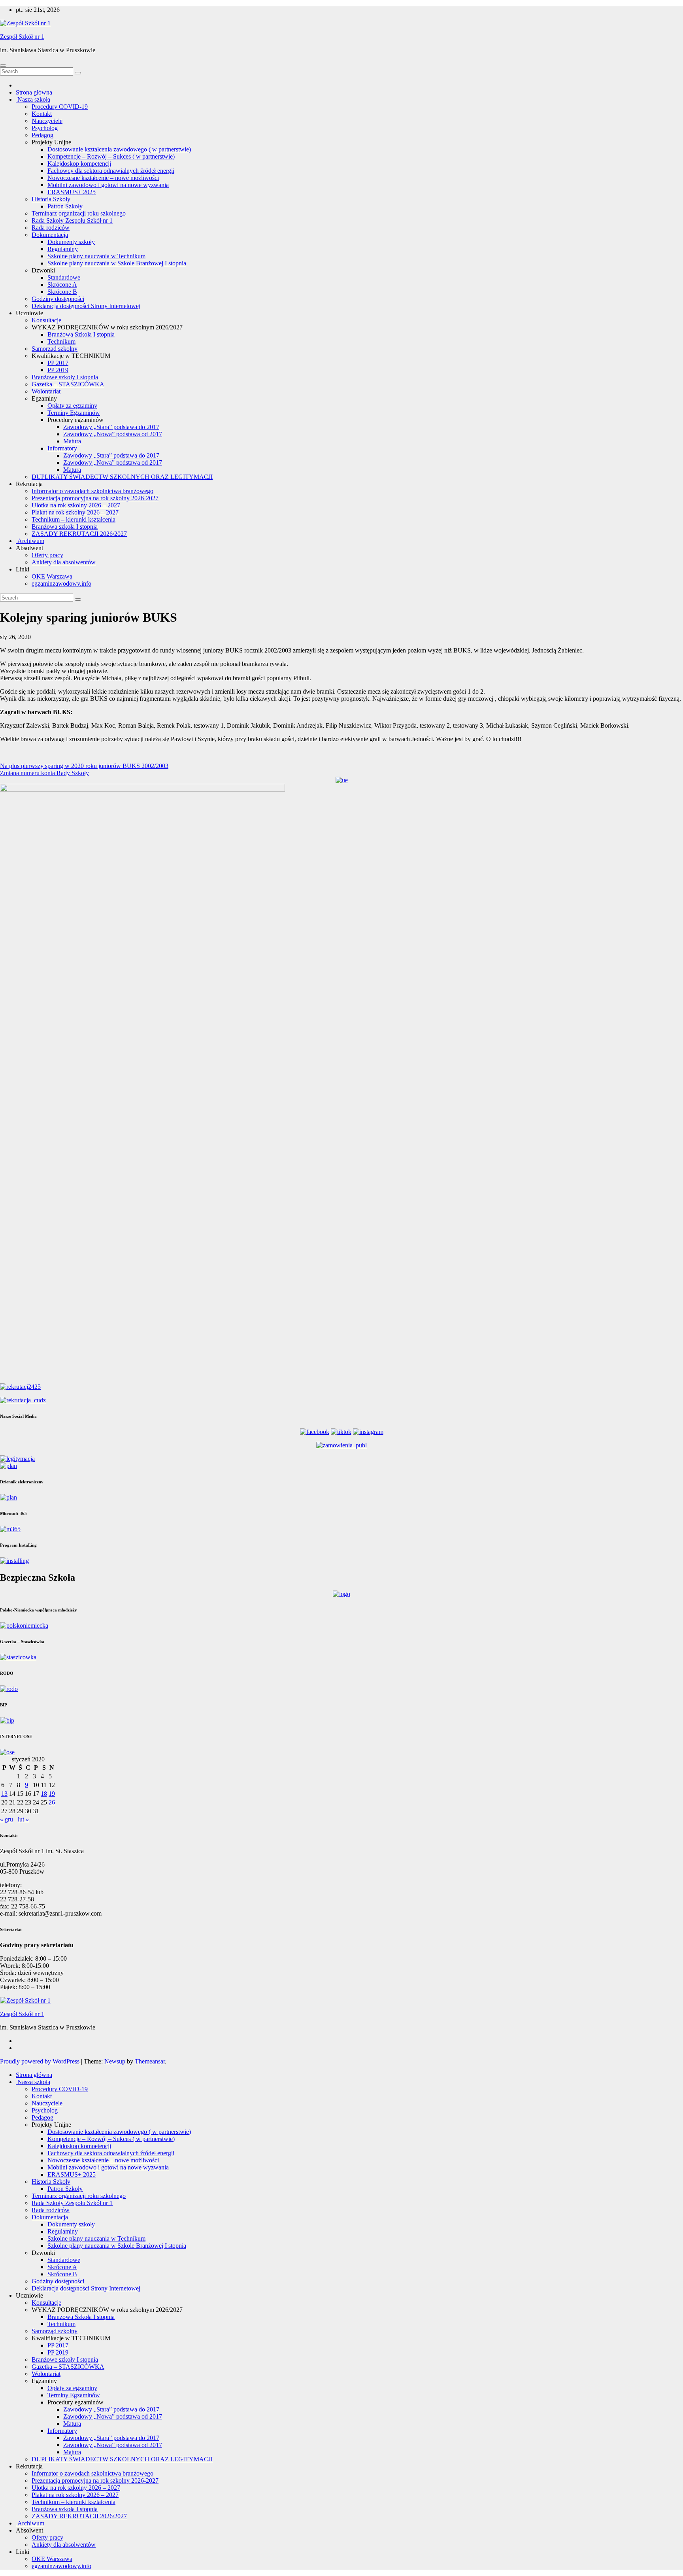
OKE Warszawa (52, 576)
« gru (7, 1819)
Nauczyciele (47, 121)
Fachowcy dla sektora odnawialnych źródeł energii (111, 171)
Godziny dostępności (58, 299)
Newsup (115, 2061)
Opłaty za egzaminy (72, 406)
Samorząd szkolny (55, 349)
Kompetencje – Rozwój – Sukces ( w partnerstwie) (111, 156)
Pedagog (42, 135)
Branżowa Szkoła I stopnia (81, 334)
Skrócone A (62, 285)
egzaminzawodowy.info (61, 583)
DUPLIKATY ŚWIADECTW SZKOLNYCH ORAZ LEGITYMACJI (122, 477)
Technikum (61, 341)
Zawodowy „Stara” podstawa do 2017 (111, 427)
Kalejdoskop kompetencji (79, 164)
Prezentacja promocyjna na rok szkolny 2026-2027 (95, 498)
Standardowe (64, 277)
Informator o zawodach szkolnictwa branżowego (92, 491)
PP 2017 (58, 363)
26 (52, 1802)
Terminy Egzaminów (74, 413)
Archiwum (30, 541)
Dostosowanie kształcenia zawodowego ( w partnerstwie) (119, 149)
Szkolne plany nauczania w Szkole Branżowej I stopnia (117, 263)
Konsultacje (46, 320)
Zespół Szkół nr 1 (22, 37)
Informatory (62, 448)
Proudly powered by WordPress (41, 2061)
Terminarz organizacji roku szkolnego (79, 213)
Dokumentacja (50, 235)
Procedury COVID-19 (60, 107)
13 (4, 1794)
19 (52, 1794)
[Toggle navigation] (3, 66)
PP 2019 (58, 370)
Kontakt (42, 114)
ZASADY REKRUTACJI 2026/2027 (79, 534)
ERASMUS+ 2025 (72, 192)
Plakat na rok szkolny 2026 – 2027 (75, 512)
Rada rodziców (51, 228)
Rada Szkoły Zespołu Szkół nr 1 (72, 220)
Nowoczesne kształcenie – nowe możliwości (103, 178)
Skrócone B (62, 292)
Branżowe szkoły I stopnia (65, 377)
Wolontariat (46, 391)
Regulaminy (63, 249)
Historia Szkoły (51, 199)
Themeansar (150, 2061)
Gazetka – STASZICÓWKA (68, 384)
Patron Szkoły (65, 206)
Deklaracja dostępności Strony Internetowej (86, 306)
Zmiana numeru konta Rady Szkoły (44, 773)
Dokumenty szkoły (71, 242)
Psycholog (45, 128)
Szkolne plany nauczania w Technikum (96, 256)
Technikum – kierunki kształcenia (74, 519)
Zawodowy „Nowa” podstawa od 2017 (113, 434)
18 (44, 1794)
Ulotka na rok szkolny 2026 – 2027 (76, 505)
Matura (72, 441)
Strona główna (34, 92)
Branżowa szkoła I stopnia (65, 527)
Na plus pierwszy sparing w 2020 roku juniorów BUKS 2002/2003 (84, 766)
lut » (23, 1819)
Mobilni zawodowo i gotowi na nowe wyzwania (108, 185)
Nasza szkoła (33, 99)
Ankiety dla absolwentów (64, 562)
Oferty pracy (47, 555)
